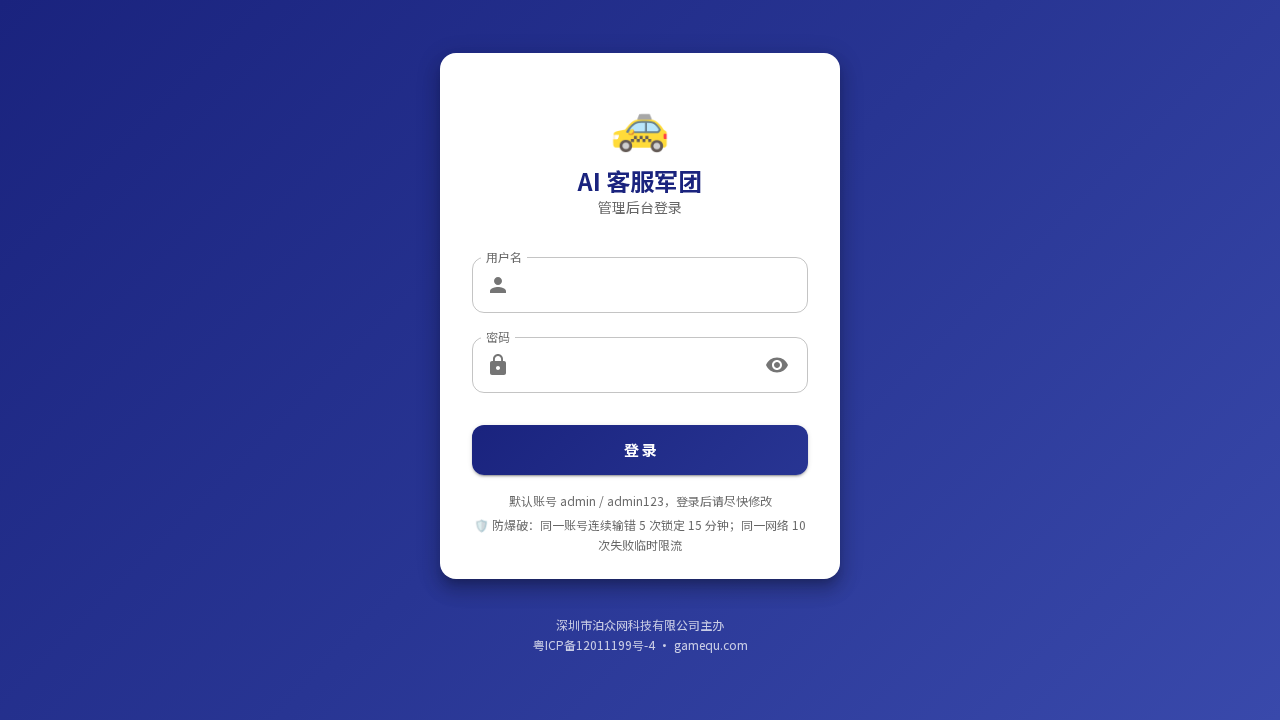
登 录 (640, 449)
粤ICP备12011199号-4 (594, 644)
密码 (498, 336)
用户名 (504, 256)
